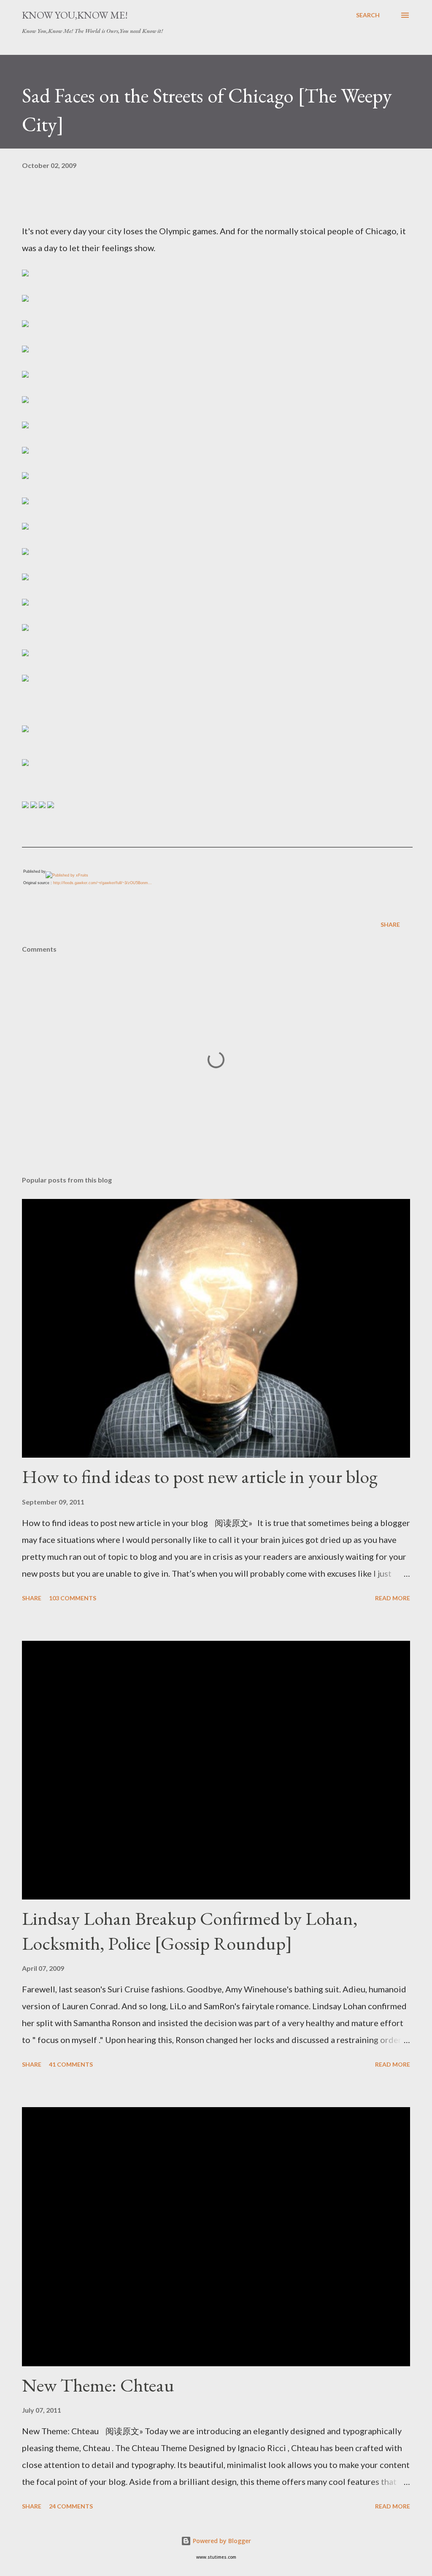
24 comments (71, 2506)
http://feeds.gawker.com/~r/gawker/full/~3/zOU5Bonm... (103, 883)
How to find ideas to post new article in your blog (200, 1476)
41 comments (71, 2064)
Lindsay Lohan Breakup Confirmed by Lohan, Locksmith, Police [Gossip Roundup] (190, 1931)
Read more (393, 1598)
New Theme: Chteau (98, 2385)
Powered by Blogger (221, 2541)
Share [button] (390, 924)
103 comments (73, 1598)
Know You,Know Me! (75, 15)
